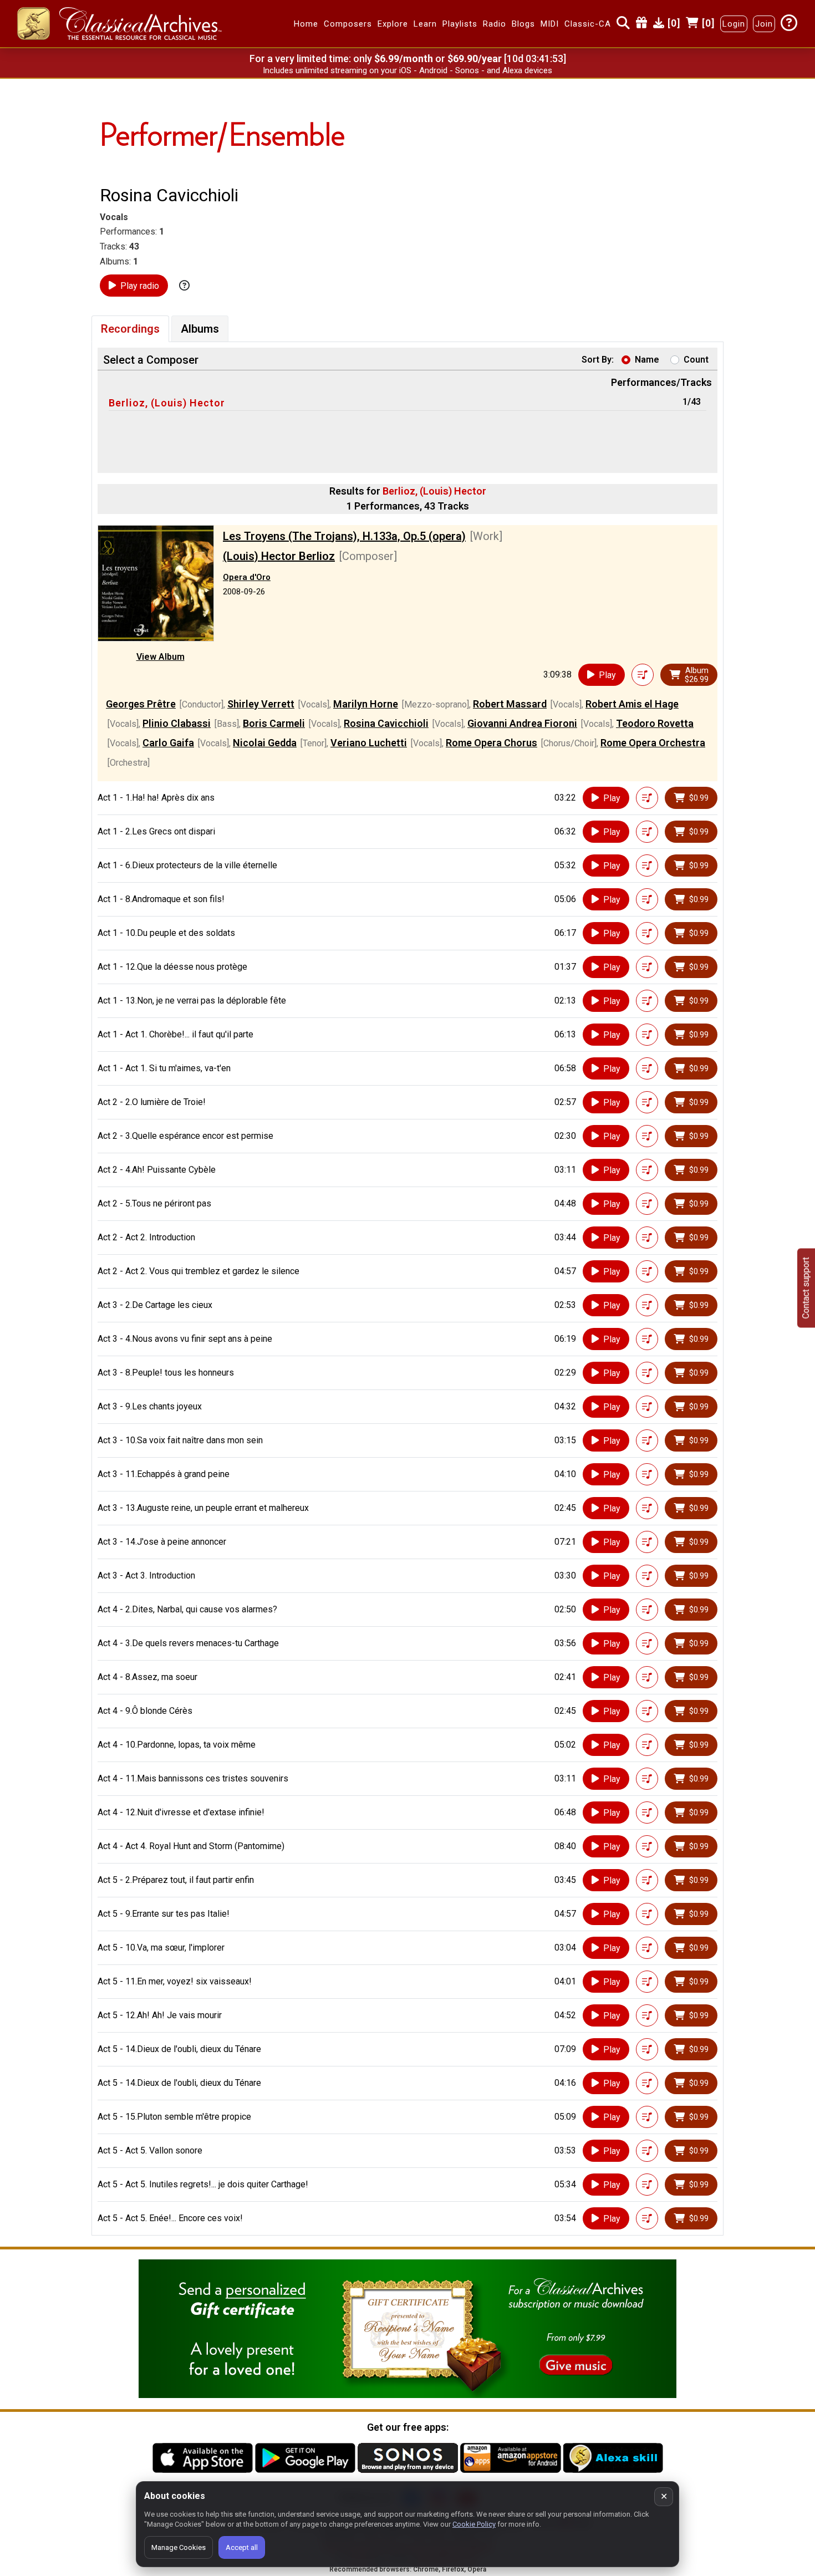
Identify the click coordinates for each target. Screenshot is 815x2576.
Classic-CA (588, 24)
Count (696, 360)
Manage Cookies (179, 2547)
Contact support (806, 1288)
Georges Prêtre (141, 704)
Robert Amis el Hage (632, 704)
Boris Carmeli (274, 723)
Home (306, 24)
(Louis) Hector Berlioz (279, 556)
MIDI (550, 24)
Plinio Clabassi (177, 723)
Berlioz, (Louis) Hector (167, 403)
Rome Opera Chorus (491, 743)
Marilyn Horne (366, 704)
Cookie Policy (474, 2524)
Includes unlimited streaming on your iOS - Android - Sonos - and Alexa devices (407, 70)
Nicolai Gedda (265, 743)
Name (647, 360)
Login (734, 24)
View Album (161, 657)
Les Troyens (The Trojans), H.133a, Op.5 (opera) (344, 536)
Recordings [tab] (130, 329)
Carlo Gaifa (168, 743)
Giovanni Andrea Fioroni (522, 723)
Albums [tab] (200, 329)
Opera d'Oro (247, 577)
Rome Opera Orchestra (653, 743)
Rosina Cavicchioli (386, 723)
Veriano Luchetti (369, 743)
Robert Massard (510, 704)
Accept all (242, 2547)
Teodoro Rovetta (655, 723)
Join (764, 24)
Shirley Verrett (261, 704)
